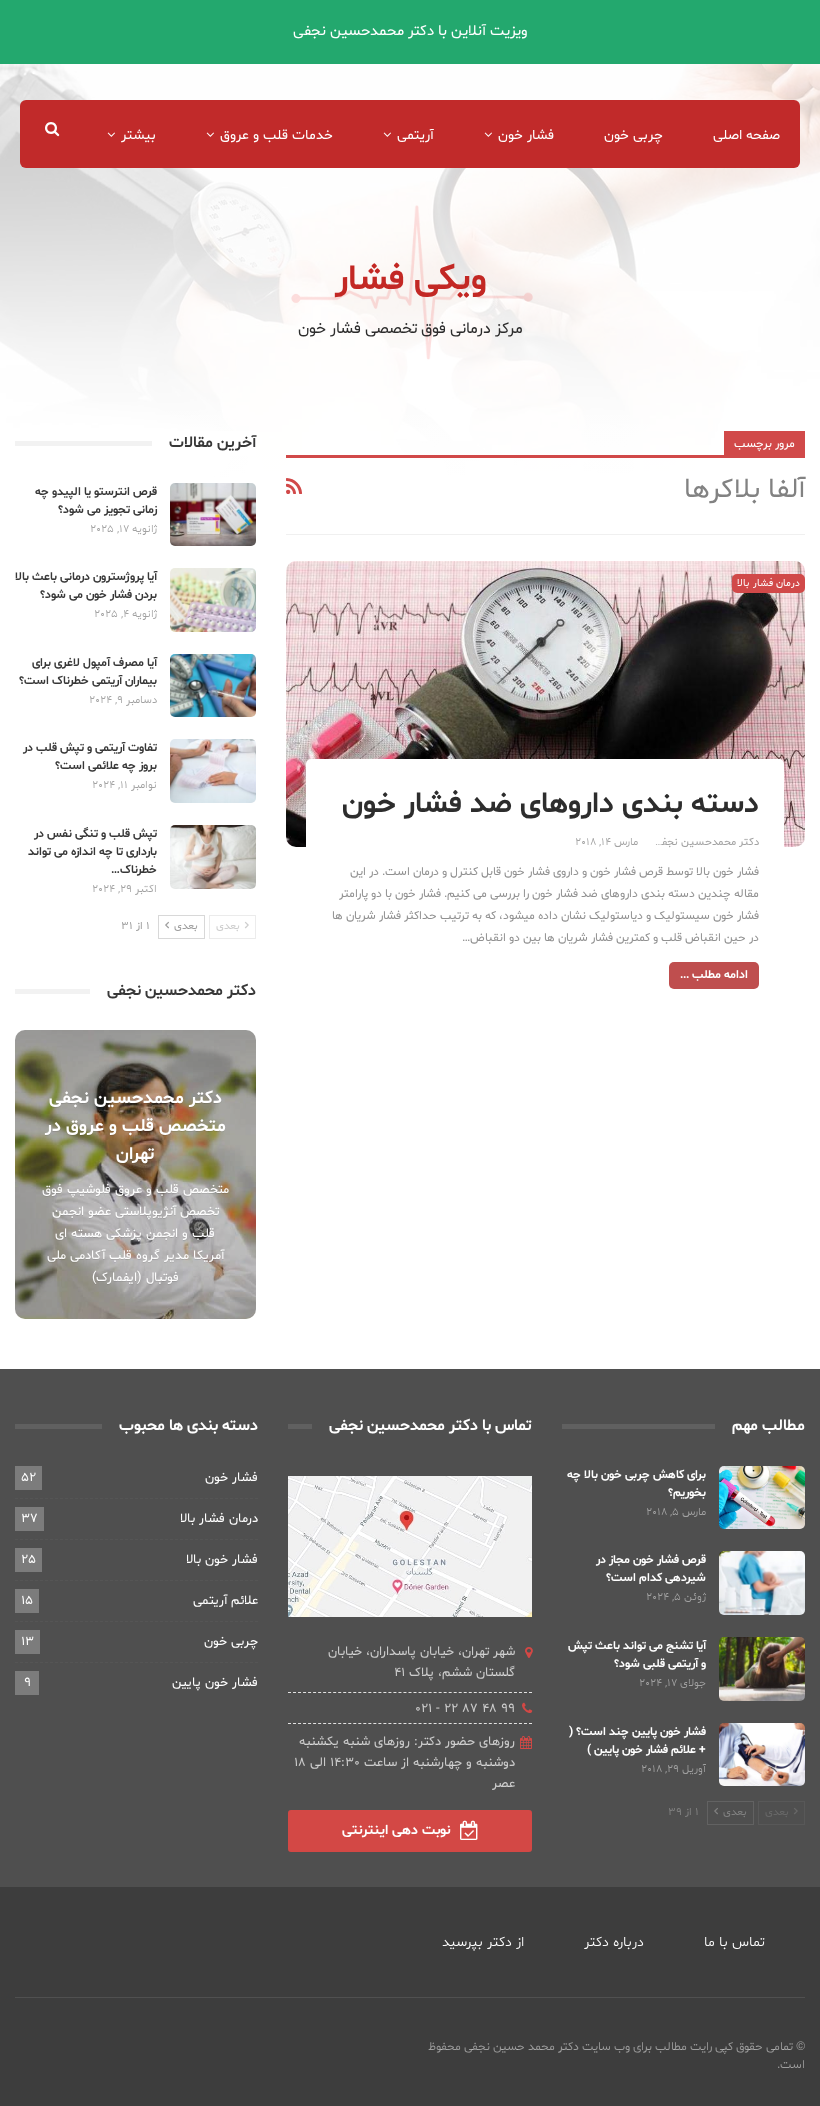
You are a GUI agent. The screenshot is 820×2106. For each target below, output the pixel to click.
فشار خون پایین (215, 1683)
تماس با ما (734, 1942)
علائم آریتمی (225, 1601)
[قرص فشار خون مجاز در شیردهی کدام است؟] (762, 1583)
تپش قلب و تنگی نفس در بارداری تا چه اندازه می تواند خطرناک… (92, 852)
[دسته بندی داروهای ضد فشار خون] (545, 704)
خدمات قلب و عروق (276, 135)
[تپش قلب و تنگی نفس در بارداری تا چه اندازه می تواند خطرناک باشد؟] (213, 857)
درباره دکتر (614, 1942)
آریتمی (415, 135)
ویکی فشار (410, 280)
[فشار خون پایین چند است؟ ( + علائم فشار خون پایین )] (762, 1755)
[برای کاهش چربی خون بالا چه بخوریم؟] (762, 1498)
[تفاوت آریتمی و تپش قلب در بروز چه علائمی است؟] (213, 771)
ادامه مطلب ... (714, 975)
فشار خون (526, 135)
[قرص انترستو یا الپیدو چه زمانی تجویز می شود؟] (213, 515)
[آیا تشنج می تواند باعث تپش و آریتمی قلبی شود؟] (762, 1669)
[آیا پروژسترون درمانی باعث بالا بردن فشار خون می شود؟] (213, 600)
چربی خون (633, 135)
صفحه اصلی (746, 135)
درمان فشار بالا (768, 583)
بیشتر (138, 135)
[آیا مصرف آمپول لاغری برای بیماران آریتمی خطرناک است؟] (213, 686)
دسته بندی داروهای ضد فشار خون (550, 804)
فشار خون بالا (222, 1560)
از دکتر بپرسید (483, 1942)
